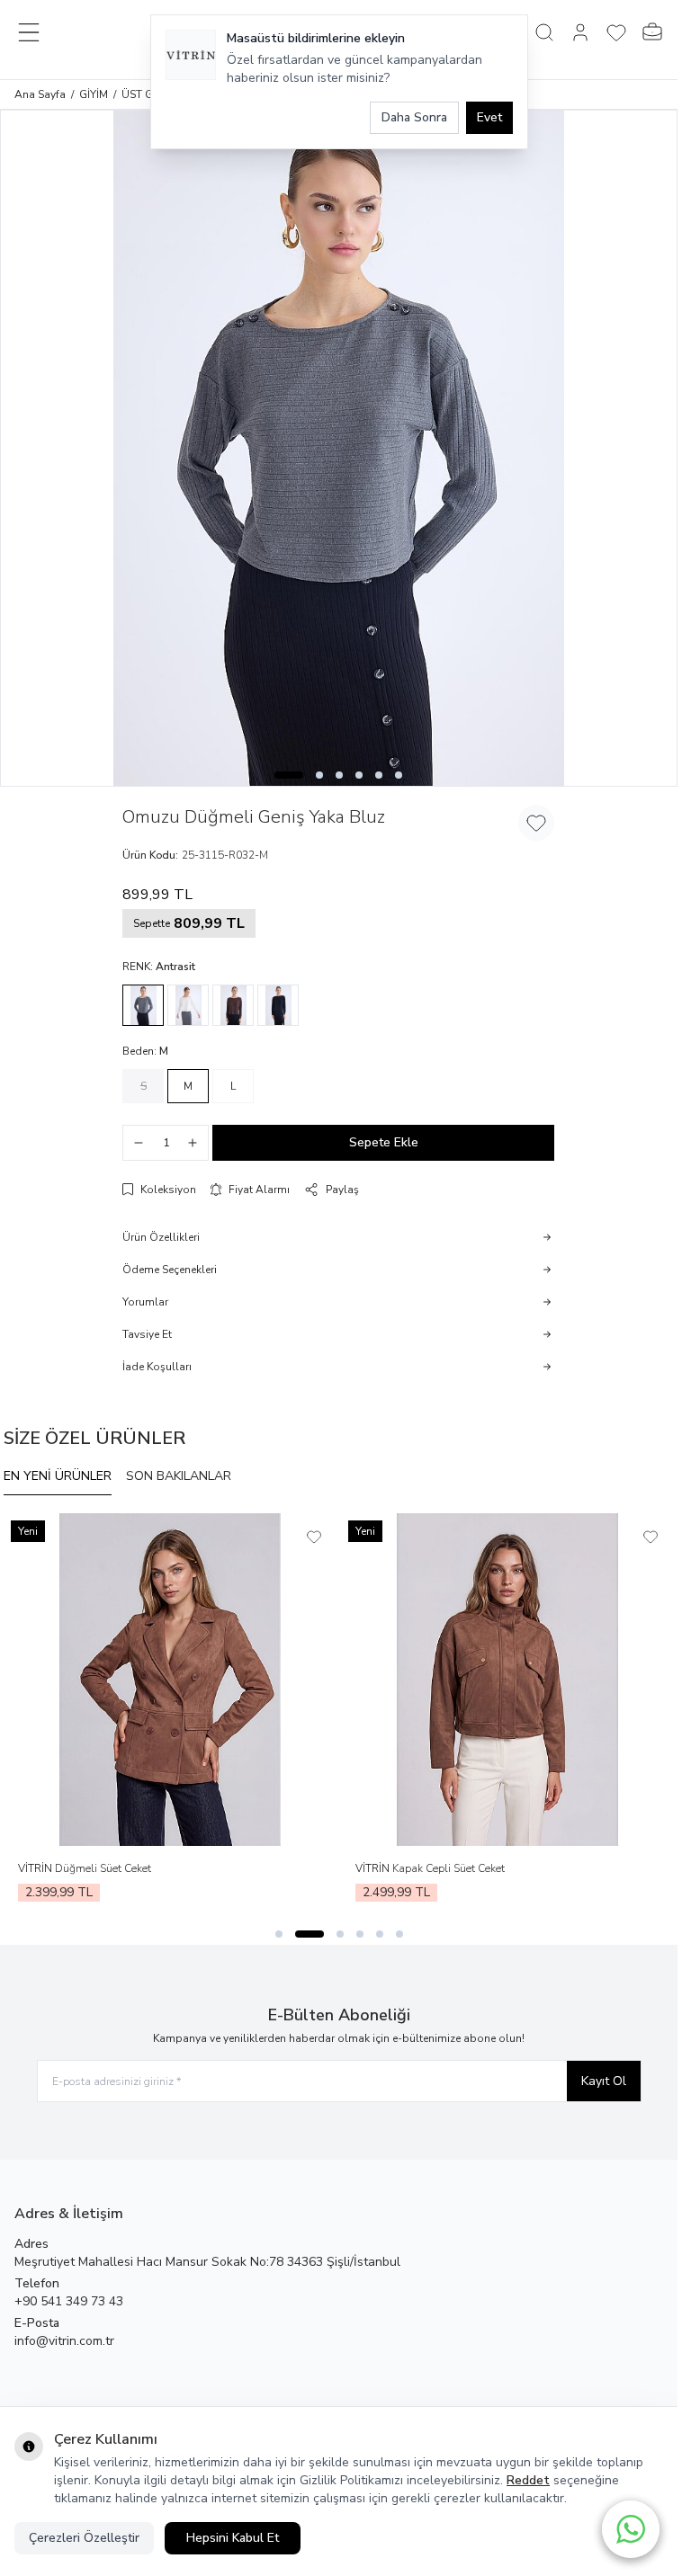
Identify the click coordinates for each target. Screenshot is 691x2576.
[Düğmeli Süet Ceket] (171, 1680)
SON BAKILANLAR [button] (179, 1476)
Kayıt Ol (604, 2081)
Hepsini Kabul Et (233, 2538)
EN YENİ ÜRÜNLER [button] (58, 1476)
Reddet (528, 2480)
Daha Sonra (414, 117)
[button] (289, 775)
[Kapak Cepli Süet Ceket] (508, 1680)
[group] (339, 448)
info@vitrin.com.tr (64, 2341)
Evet (489, 117)
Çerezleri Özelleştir (84, 2538)
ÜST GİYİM (148, 94)
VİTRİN (36, 1868)
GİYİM (94, 94)
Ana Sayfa (40, 94)
